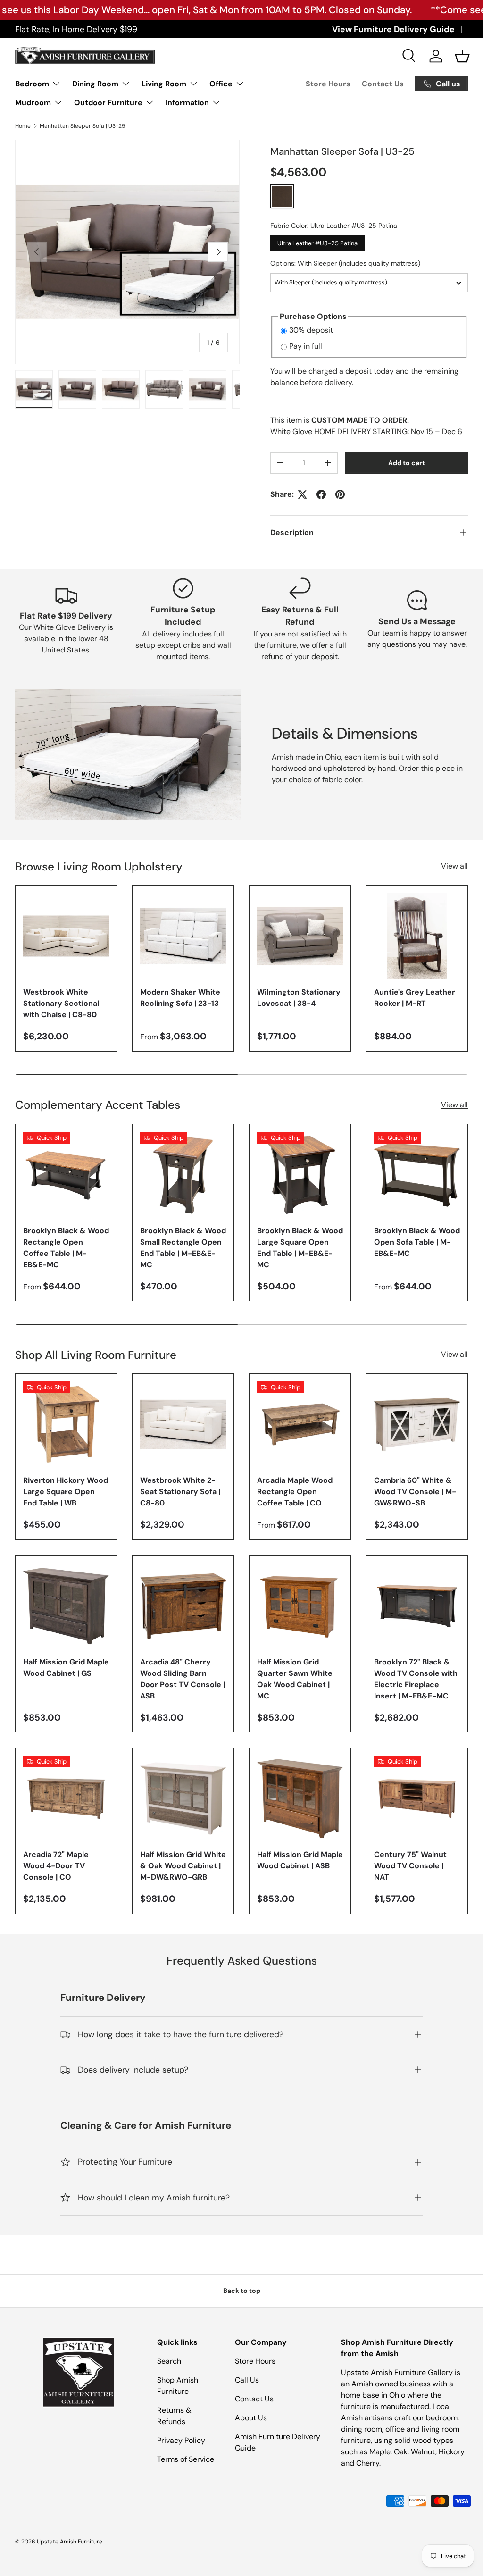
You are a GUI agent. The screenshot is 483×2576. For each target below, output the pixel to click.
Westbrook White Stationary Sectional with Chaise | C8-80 (61, 1003)
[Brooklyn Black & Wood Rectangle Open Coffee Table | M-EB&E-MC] (66, 1175)
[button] (462, 56)
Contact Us (383, 84)
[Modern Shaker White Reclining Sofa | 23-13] (183, 936)
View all (454, 866)
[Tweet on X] (302, 494)
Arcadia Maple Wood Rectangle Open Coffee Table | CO (295, 1492)
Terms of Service (186, 2459)
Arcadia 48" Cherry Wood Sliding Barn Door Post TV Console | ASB (183, 1679)
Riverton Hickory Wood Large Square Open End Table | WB (66, 1492)
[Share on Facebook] (321, 494)
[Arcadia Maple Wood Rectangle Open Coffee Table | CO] (300, 1424)
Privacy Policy (181, 2440)
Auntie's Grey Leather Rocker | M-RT (415, 998)
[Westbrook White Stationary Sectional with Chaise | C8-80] (66, 936)
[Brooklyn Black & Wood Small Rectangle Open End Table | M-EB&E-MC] (183, 1175)
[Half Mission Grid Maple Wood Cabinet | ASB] (300, 1798)
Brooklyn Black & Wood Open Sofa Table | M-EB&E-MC (417, 1242)
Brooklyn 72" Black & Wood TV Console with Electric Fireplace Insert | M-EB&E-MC (416, 1679)
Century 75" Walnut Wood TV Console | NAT (410, 1866)
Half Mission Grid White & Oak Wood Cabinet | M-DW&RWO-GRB (183, 1866)
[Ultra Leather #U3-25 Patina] (282, 196)
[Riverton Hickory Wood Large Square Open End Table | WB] (66, 1424)
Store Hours (328, 84)
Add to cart (407, 463)
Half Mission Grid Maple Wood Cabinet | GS (66, 1668)
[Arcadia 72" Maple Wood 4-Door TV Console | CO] (66, 1798)
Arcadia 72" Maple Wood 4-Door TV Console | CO (56, 1866)
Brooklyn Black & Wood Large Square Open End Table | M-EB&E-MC (300, 1248)
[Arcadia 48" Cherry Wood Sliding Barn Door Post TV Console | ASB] (183, 1606)
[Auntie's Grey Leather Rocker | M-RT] (417, 936)
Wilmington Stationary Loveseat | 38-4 (299, 998)
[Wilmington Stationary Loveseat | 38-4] (300, 936)
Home (23, 126)
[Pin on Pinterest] (340, 494)
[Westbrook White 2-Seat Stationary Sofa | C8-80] (183, 1424)
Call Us (247, 2380)
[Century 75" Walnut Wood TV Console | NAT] (417, 1798)
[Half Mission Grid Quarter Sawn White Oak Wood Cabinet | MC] (300, 1606)
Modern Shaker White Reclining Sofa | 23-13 (180, 998)
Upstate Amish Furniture (70, 2542)
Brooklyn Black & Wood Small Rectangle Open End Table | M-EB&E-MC (183, 1248)
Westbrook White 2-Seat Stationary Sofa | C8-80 (180, 1492)
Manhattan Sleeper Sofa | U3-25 (82, 126)
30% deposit (311, 330)
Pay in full (306, 346)
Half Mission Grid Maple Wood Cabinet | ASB (300, 1860)
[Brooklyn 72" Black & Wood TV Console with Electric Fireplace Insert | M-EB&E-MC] (417, 1606)
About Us (251, 2418)
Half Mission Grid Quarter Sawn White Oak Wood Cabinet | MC (295, 1679)
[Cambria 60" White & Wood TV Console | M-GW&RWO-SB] (417, 1424)
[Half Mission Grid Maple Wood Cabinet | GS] (66, 1606)
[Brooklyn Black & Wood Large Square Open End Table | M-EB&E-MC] (300, 1175)
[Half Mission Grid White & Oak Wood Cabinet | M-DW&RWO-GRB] (183, 1798)
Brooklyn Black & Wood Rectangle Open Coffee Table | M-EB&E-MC (66, 1248)
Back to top (242, 2291)
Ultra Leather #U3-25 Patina (317, 241)
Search (169, 2361)
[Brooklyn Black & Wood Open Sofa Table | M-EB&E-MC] (417, 1175)
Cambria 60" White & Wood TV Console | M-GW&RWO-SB (415, 1492)
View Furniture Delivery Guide (393, 29)
